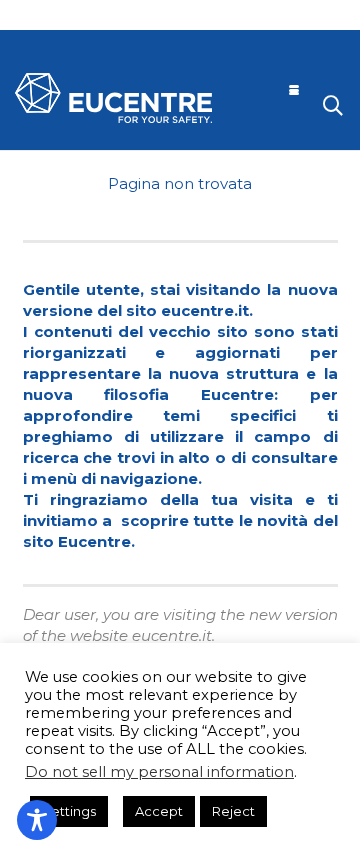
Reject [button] (233, 811)
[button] (294, 90)
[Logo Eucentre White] (113, 98)
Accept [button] (159, 811)
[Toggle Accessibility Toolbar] (37, 820)
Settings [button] (69, 811)
